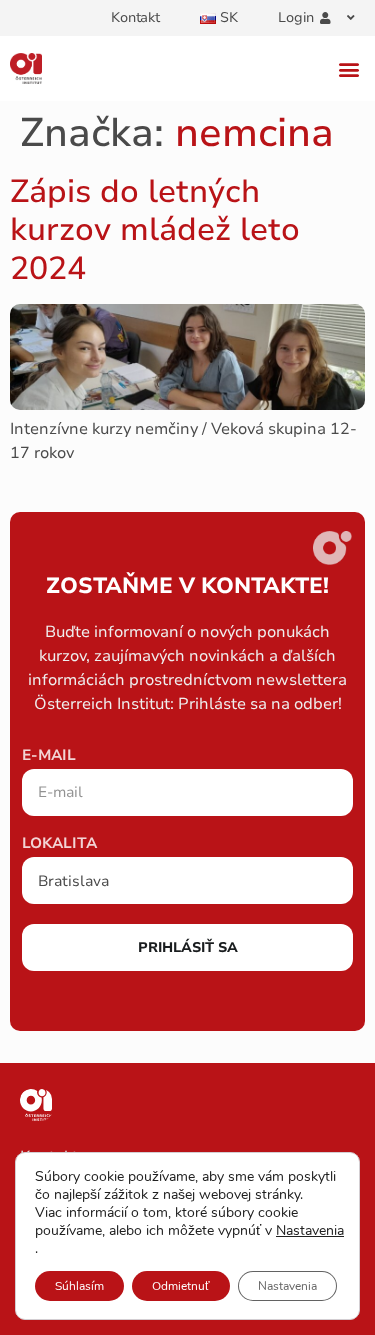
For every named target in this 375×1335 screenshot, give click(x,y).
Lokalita (59, 844)
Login (296, 17)
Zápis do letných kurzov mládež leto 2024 (155, 230)
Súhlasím (79, 1286)
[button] (348, 68)
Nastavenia (310, 1231)
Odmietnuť (181, 1286)
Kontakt (135, 17)
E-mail (49, 756)
